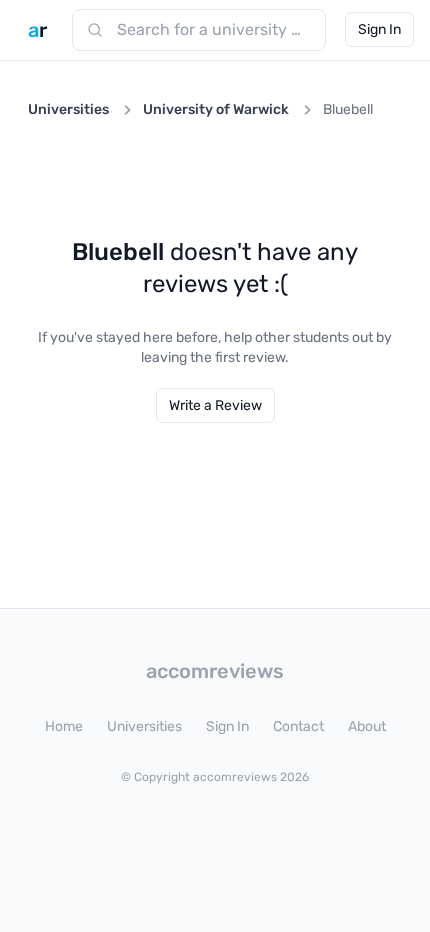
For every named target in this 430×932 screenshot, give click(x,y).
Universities (68, 109)
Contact (298, 726)
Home (64, 726)
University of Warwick (216, 109)
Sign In (379, 29)
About (367, 726)
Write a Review (215, 405)
